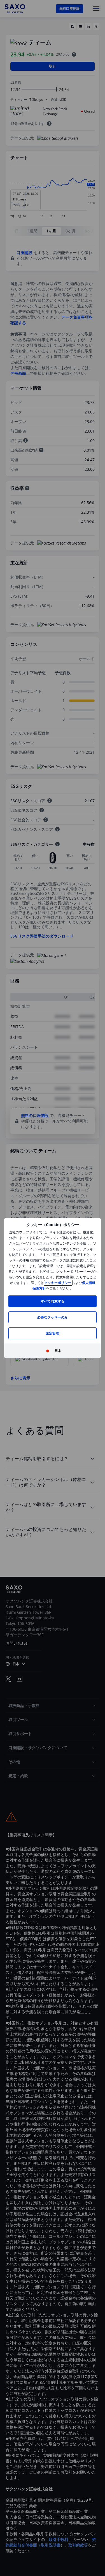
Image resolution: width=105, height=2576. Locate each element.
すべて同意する (53, 1301)
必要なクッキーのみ (53, 1317)
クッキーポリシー (58, 1283)
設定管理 (53, 1333)
